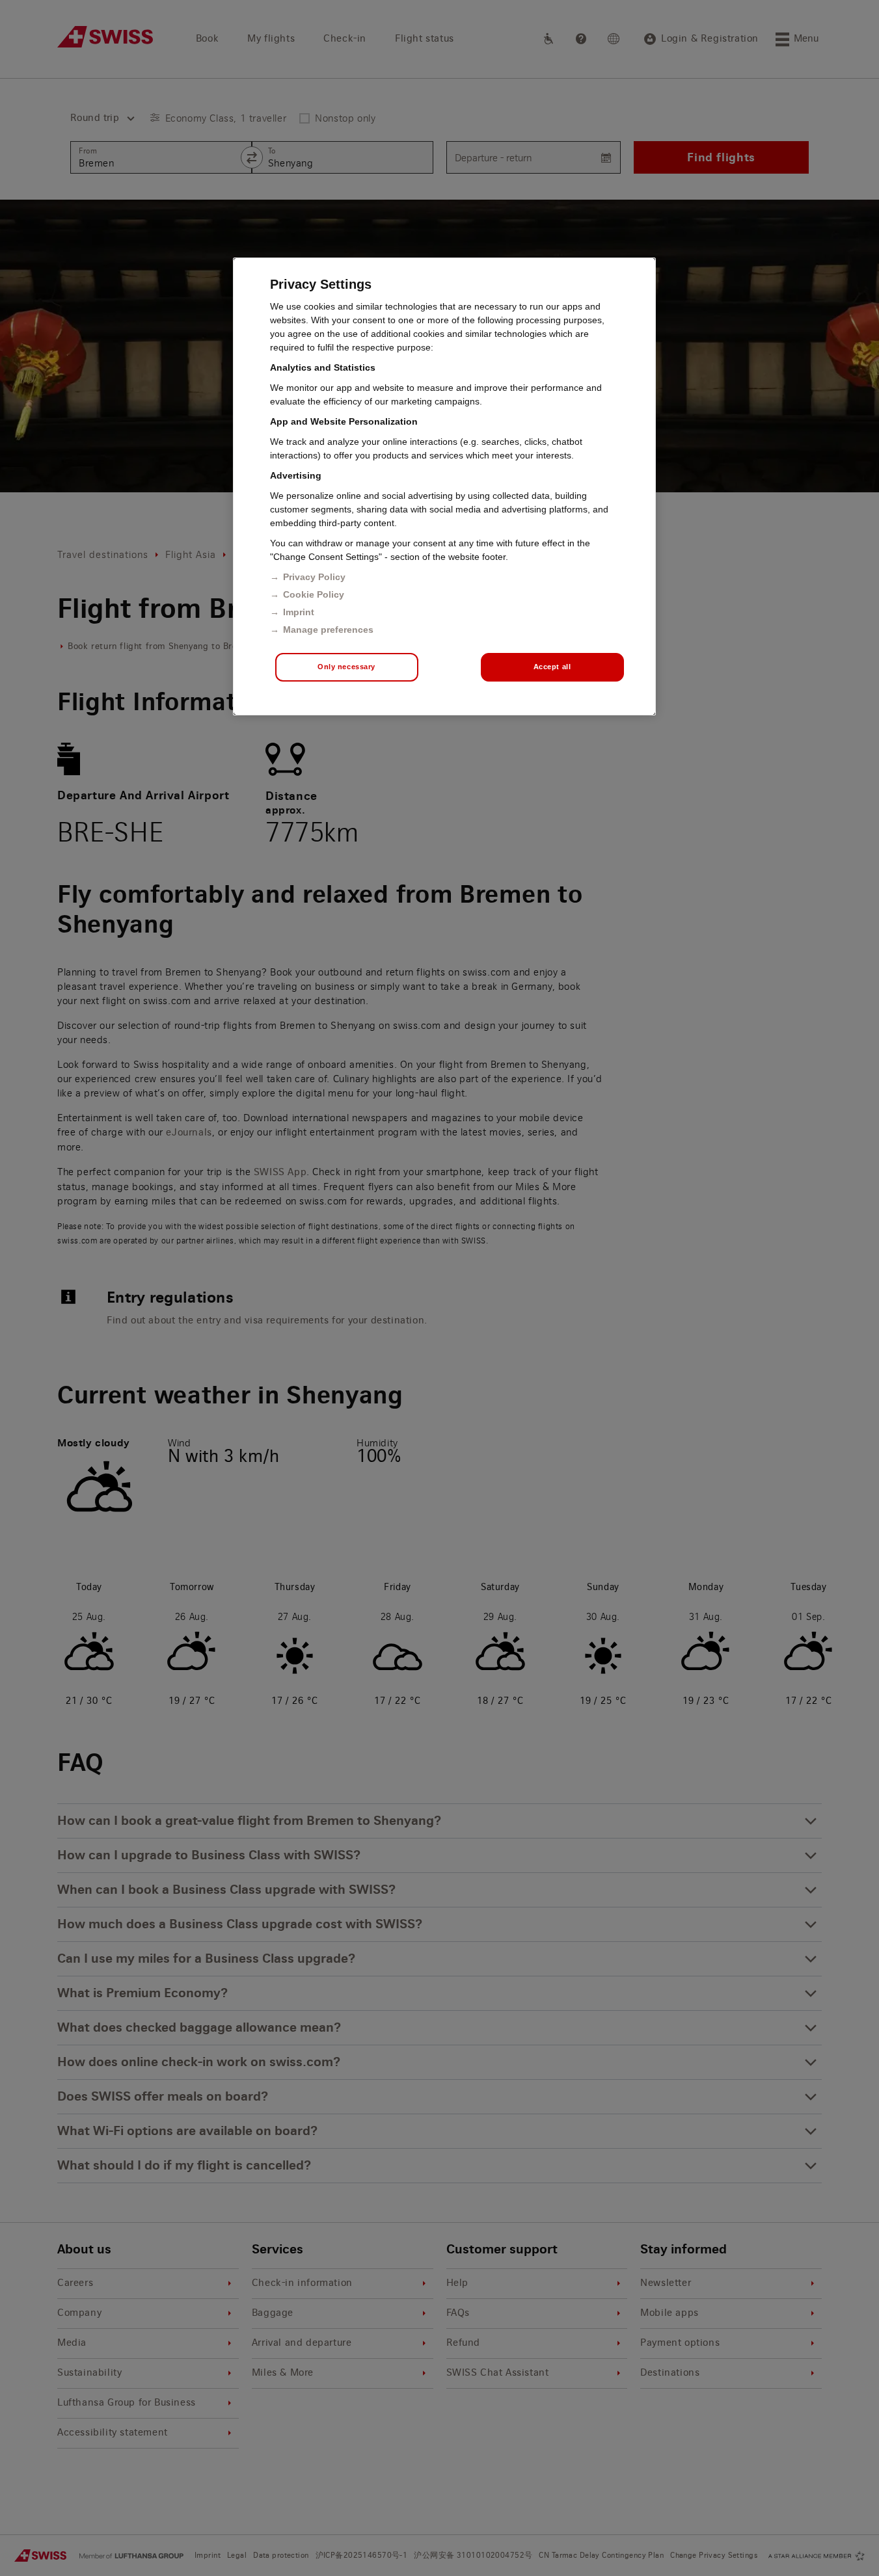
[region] (444, 486)
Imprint (299, 612)
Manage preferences (328, 630)
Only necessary (346, 667)
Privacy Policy (314, 577)
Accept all (552, 667)
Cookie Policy (314, 594)
